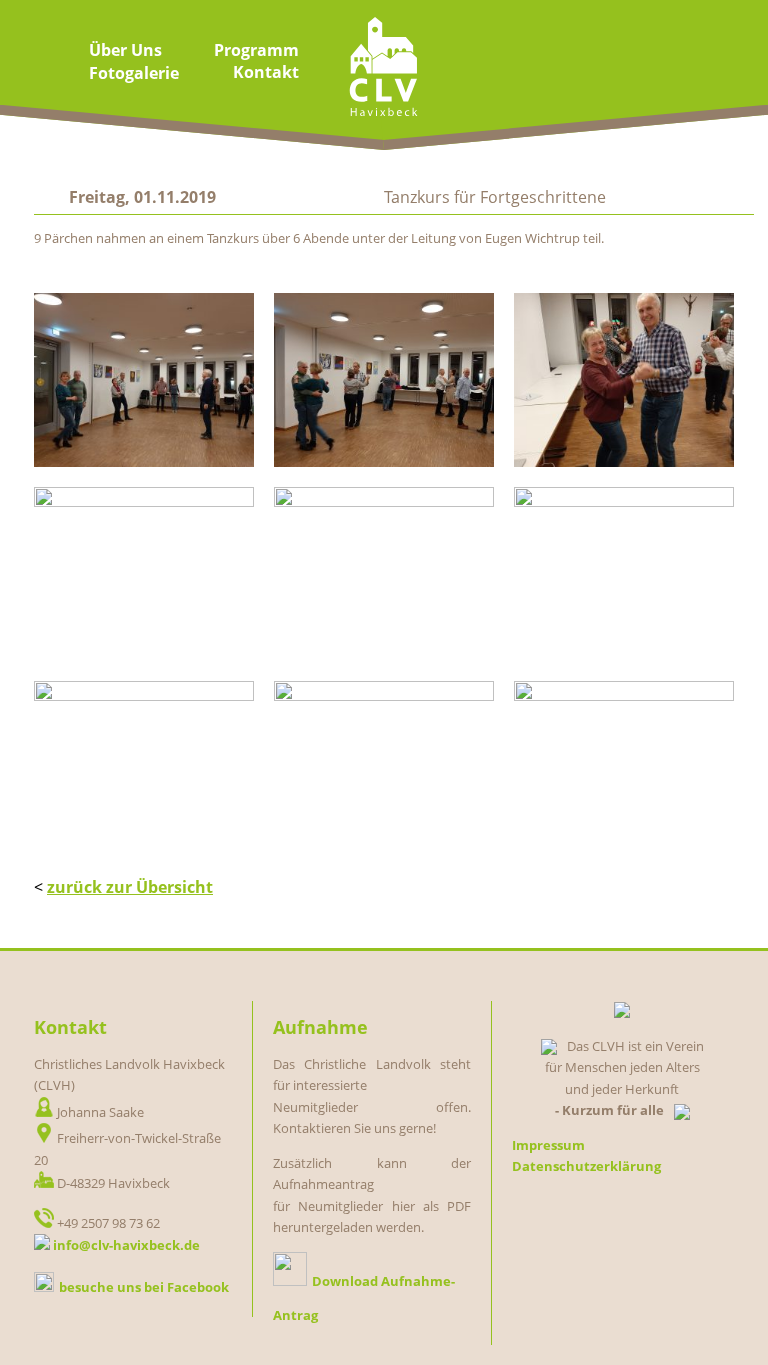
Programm (256, 50)
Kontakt (266, 72)
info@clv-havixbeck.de (126, 1245)
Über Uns (125, 50)
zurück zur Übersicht (130, 887)
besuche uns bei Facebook (144, 1287)
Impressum (548, 1145)
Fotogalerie (134, 73)
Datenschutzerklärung (586, 1166)
